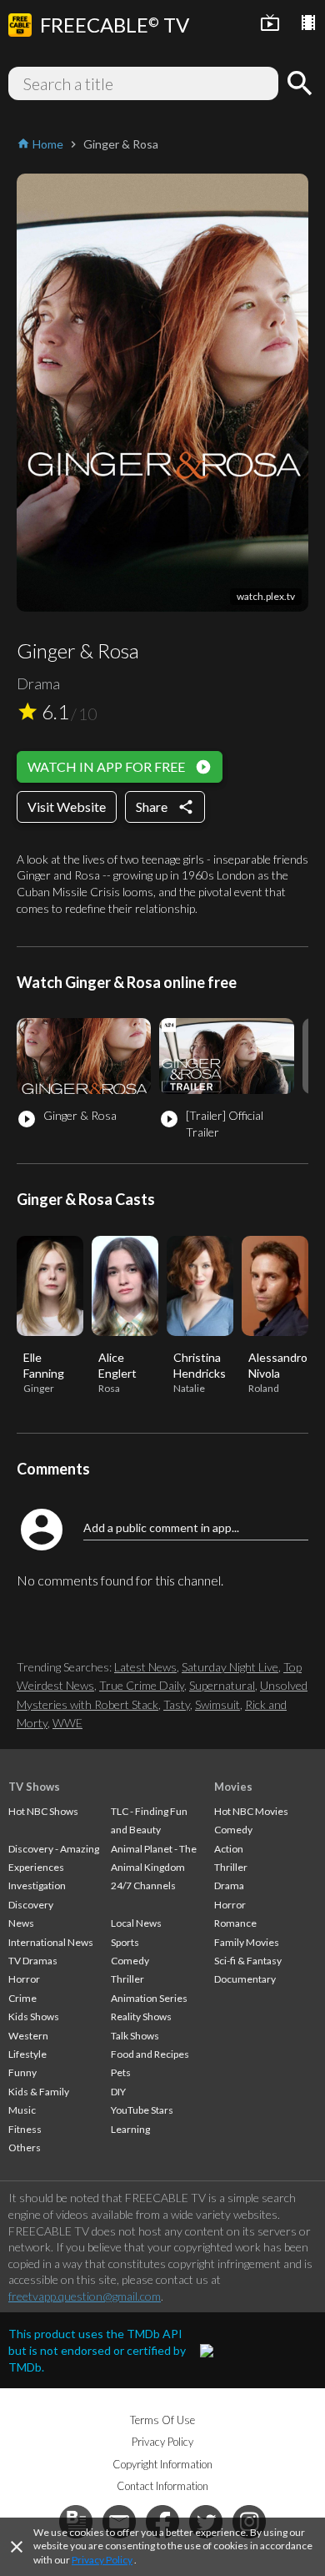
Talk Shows (135, 2036)
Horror (24, 1979)
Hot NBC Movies (251, 1811)
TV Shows (34, 1787)
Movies (233, 1787)
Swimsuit (217, 1704)
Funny (22, 2072)
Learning (130, 2129)
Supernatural (222, 1685)
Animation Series (149, 1998)
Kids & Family (39, 2092)
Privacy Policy (102, 2560)
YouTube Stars (142, 2110)
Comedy (130, 1961)
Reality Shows (141, 2016)
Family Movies (247, 1942)
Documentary (245, 1979)
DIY (118, 2092)
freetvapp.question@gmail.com (85, 2296)
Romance (235, 1923)
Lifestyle (27, 2054)
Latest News (145, 1667)
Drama (229, 1885)
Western (28, 2036)
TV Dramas (33, 1961)
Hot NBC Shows (43, 1811)
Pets (121, 2072)
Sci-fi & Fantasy (248, 1961)
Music (22, 2110)
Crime (22, 1998)
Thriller (127, 1979)
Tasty (177, 1704)
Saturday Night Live (230, 1667)
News (21, 1923)
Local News (136, 1923)
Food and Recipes (150, 2054)
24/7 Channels (143, 1885)
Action (229, 1849)
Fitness (25, 2129)
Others (25, 2148)
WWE (67, 1723)
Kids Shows (34, 2016)
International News (51, 1942)
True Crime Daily (142, 1685)
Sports (125, 1942)
